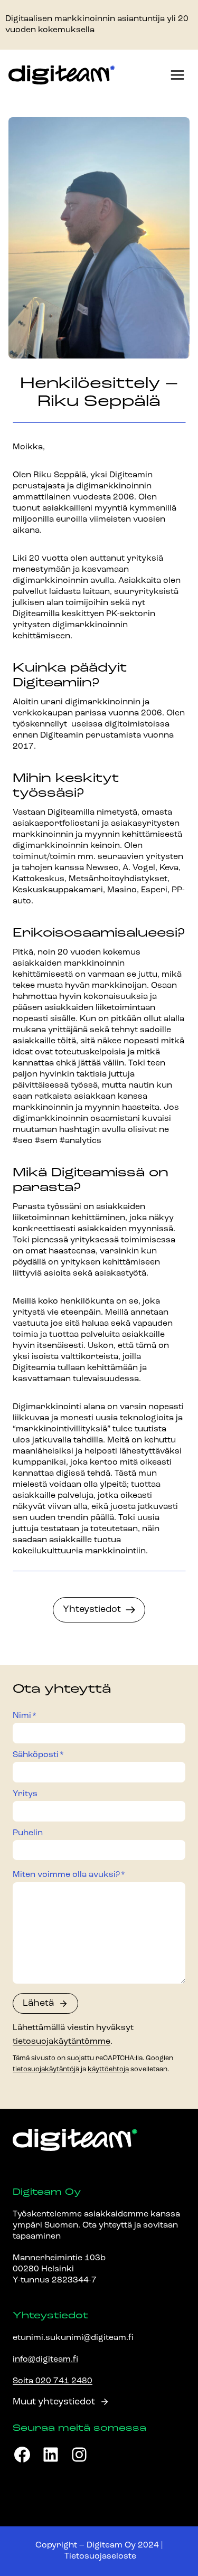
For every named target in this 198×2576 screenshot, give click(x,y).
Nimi (25, 1716)
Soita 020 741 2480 (53, 2381)
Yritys (25, 1794)
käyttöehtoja (108, 2069)
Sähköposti (38, 1755)
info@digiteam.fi (45, 2360)
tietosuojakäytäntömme (62, 2042)
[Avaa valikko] (177, 75)
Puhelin (28, 1833)
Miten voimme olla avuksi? (69, 1875)
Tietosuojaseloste (100, 2556)
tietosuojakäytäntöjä (46, 2069)
